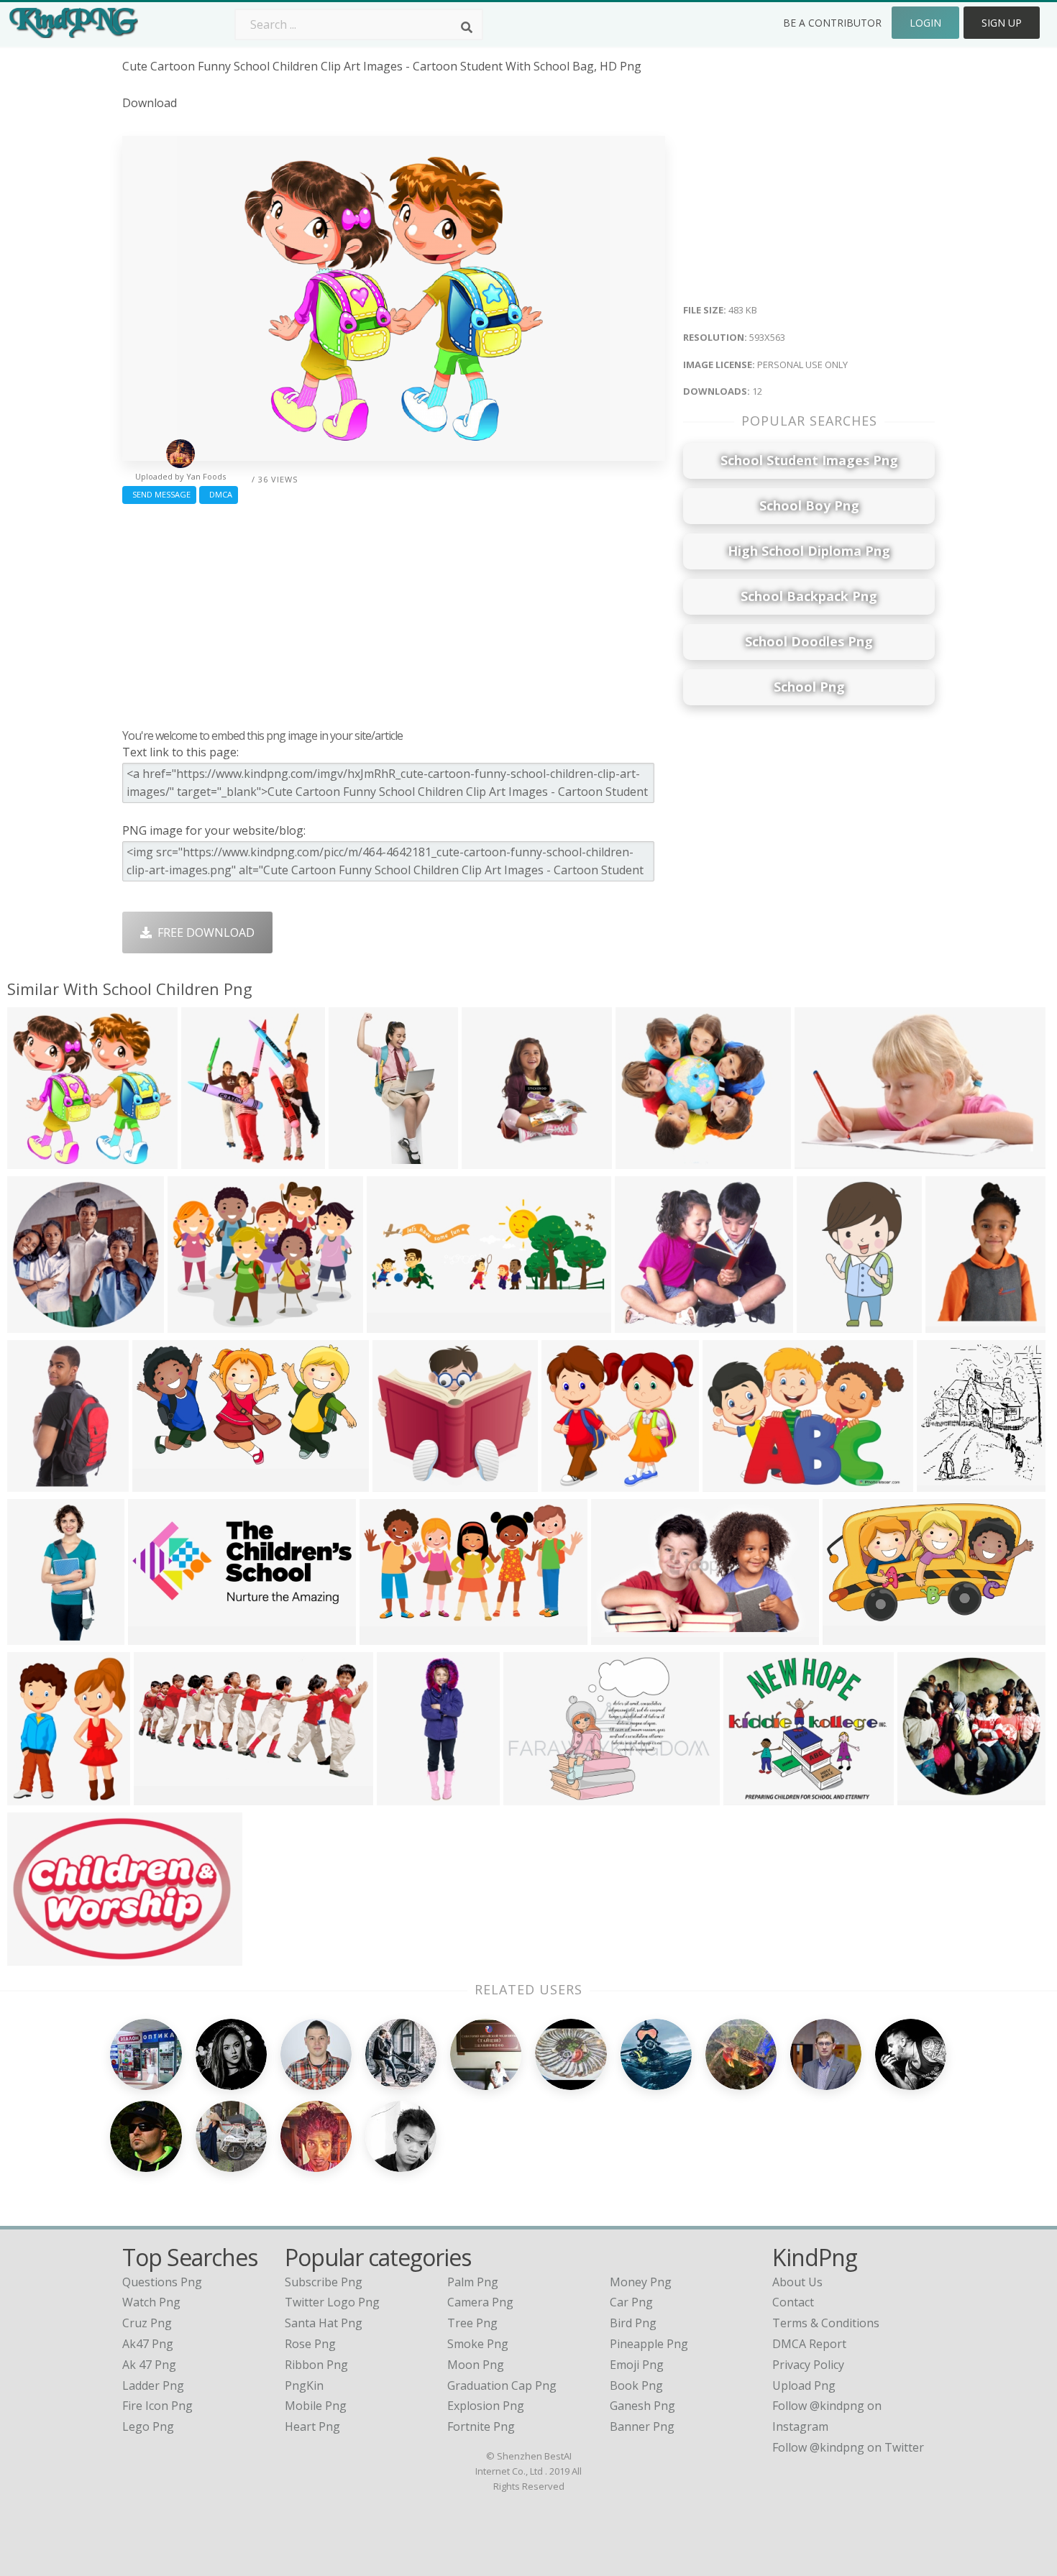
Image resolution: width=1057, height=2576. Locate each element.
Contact (793, 2302)
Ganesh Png (642, 2406)
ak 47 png (149, 2365)
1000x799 (197, 1324)
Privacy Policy (808, 2365)
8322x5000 (855, 1636)
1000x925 (753, 1796)
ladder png (153, 2385)
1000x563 (37, 1957)
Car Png (631, 2302)
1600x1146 (735, 1483)
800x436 (159, 1483)
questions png (162, 2282)
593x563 (34, 1160)
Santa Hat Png (324, 2323)
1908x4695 (40, 1636)
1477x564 (158, 1636)
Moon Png (476, 2365)
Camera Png (480, 2302)
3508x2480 (536, 1796)
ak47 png (148, 2344)
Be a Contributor (832, 23)
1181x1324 (214, 1160)
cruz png (147, 2323)
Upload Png (804, 2385)
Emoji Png (637, 2365)
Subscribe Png (324, 2282)
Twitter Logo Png (332, 2302)
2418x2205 (405, 1483)
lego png (148, 2426)
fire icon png (157, 2406)
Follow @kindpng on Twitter (848, 2447)
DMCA (219, 494)
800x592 (34, 1483)
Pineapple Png (649, 2344)
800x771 (568, 1483)
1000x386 (397, 1324)
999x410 (161, 1796)
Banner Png (642, 2426)
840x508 (618, 1636)
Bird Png (633, 2323)
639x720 (944, 1483)
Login (925, 23)
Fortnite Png (481, 2426)
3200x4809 (409, 1796)
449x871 (356, 1160)
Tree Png (472, 2323)
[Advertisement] (394, 613)
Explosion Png (486, 2406)
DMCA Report (809, 2344)
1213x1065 (648, 1324)
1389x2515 (829, 1324)
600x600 (924, 1796)
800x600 (386, 1636)
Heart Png (312, 2426)
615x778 (34, 1796)
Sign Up (1002, 23)
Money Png (641, 2282)
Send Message (159, 494)
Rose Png (310, 2344)
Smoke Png (478, 2344)
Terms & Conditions (826, 2323)
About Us (797, 2282)
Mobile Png (316, 2406)
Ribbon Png (316, 2365)
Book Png (636, 2385)
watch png (151, 2302)
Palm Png (473, 2282)
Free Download (203, 932)
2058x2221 (494, 1160)
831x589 (822, 1160)
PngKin (304, 2385)
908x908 (34, 1324)
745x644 (642, 1160)
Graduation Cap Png (502, 2385)
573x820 (952, 1324)
